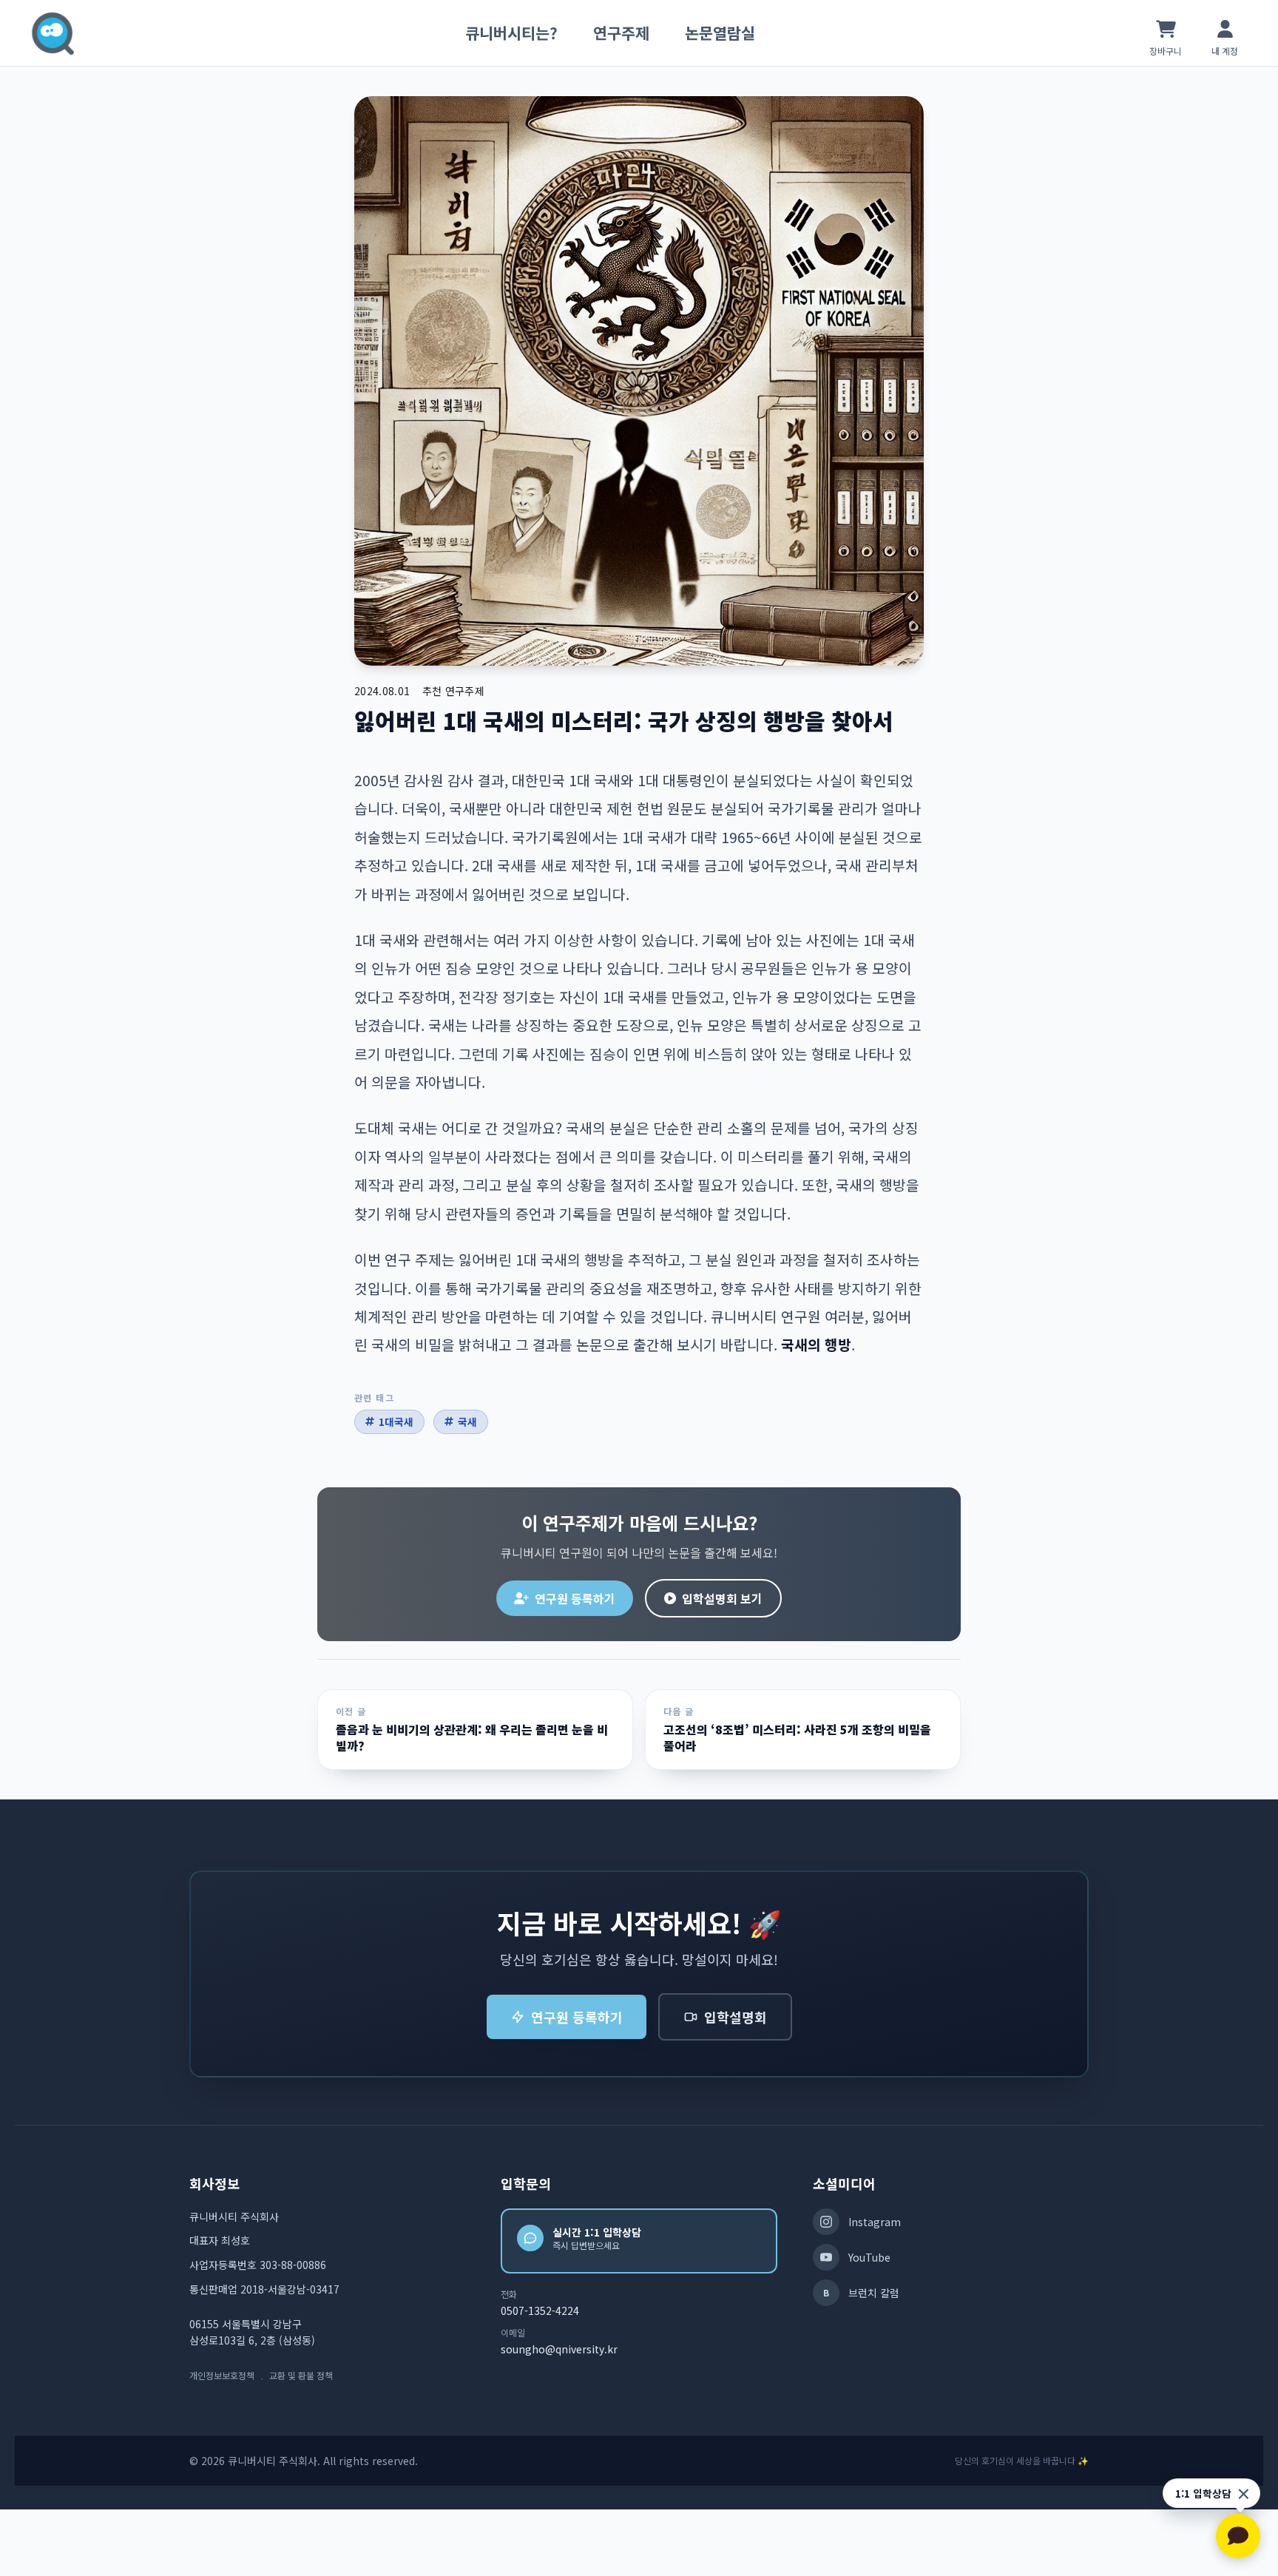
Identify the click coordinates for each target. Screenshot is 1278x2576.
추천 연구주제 (453, 691)
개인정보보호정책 (222, 2376)
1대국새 (396, 1421)
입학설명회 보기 (722, 1598)
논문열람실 (720, 33)
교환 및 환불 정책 (301, 2376)
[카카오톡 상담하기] (1238, 2536)
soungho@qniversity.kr (559, 2349)
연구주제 (621, 33)
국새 (467, 1421)
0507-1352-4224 (540, 2310)
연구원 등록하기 (575, 1598)
